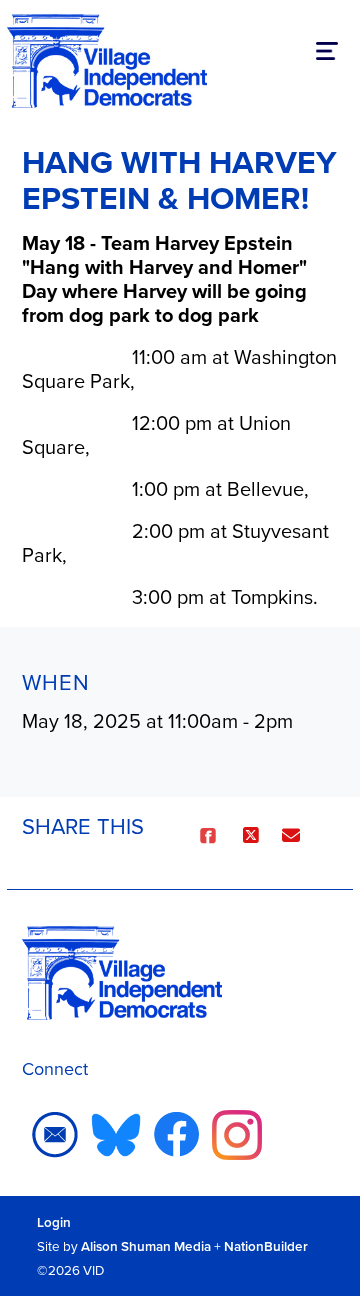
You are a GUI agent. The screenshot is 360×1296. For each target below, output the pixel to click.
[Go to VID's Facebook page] (171, 1133)
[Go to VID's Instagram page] (232, 1133)
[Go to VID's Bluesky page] (111, 1133)
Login (54, 1222)
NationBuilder (266, 1246)
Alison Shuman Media (146, 1246)
